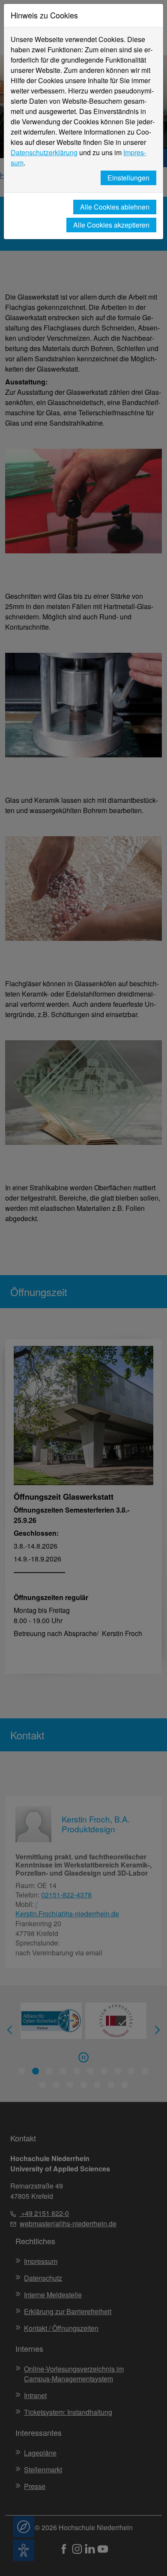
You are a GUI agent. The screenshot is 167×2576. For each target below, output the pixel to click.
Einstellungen (128, 178)
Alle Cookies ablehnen (115, 207)
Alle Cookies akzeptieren (111, 225)
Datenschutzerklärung (44, 152)
